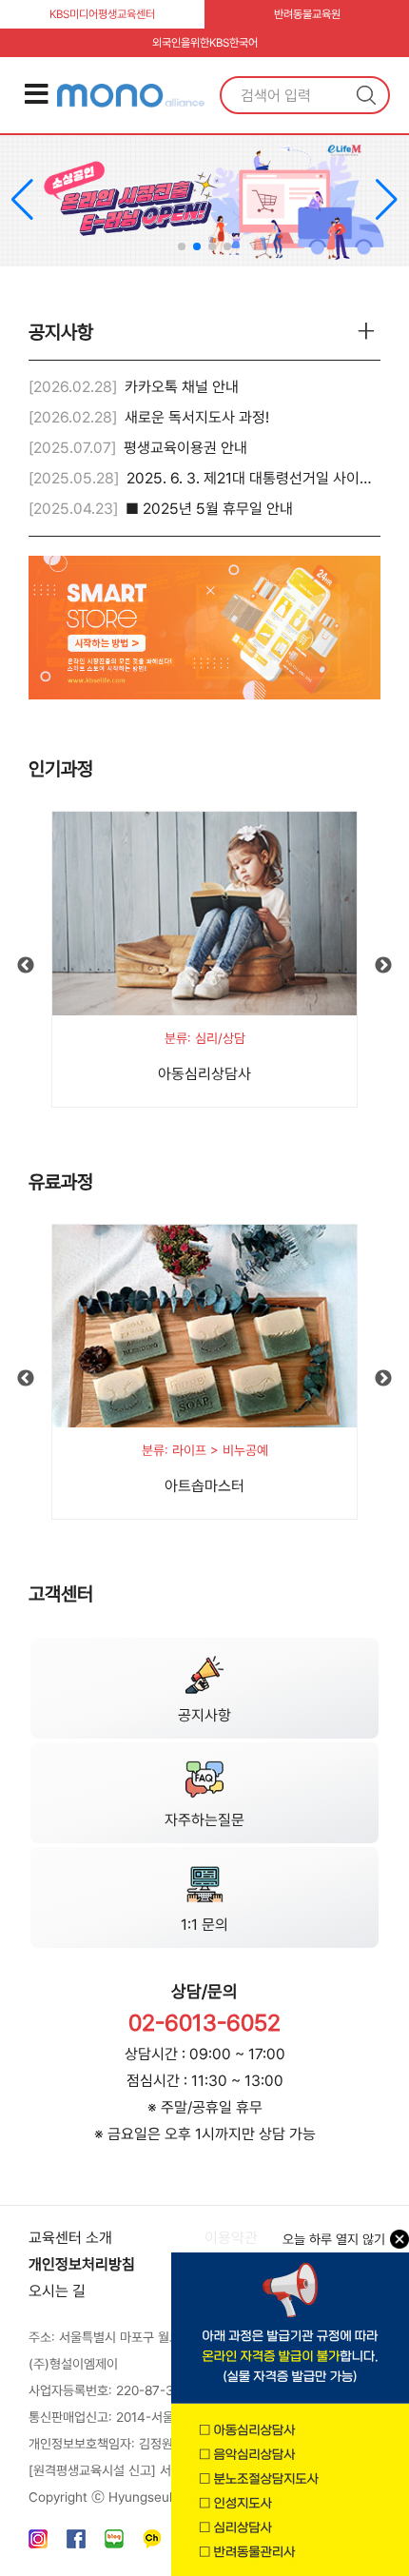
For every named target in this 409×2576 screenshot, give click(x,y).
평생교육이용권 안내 (185, 448)
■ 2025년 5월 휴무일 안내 (209, 509)
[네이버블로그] (114, 2543)
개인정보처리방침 (82, 2264)
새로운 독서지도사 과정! (197, 417)
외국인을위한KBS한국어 (205, 43)
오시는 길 (57, 2291)
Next (383, 966)
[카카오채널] (152, 2543)
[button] (387, 200)
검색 (366, 95)
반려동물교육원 (307, 14)
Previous (26, 966)
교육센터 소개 (70, 2238)
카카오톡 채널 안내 (182, 387)
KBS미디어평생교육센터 (102, 14)
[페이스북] (76, 2543)
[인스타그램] (38, 2543)
